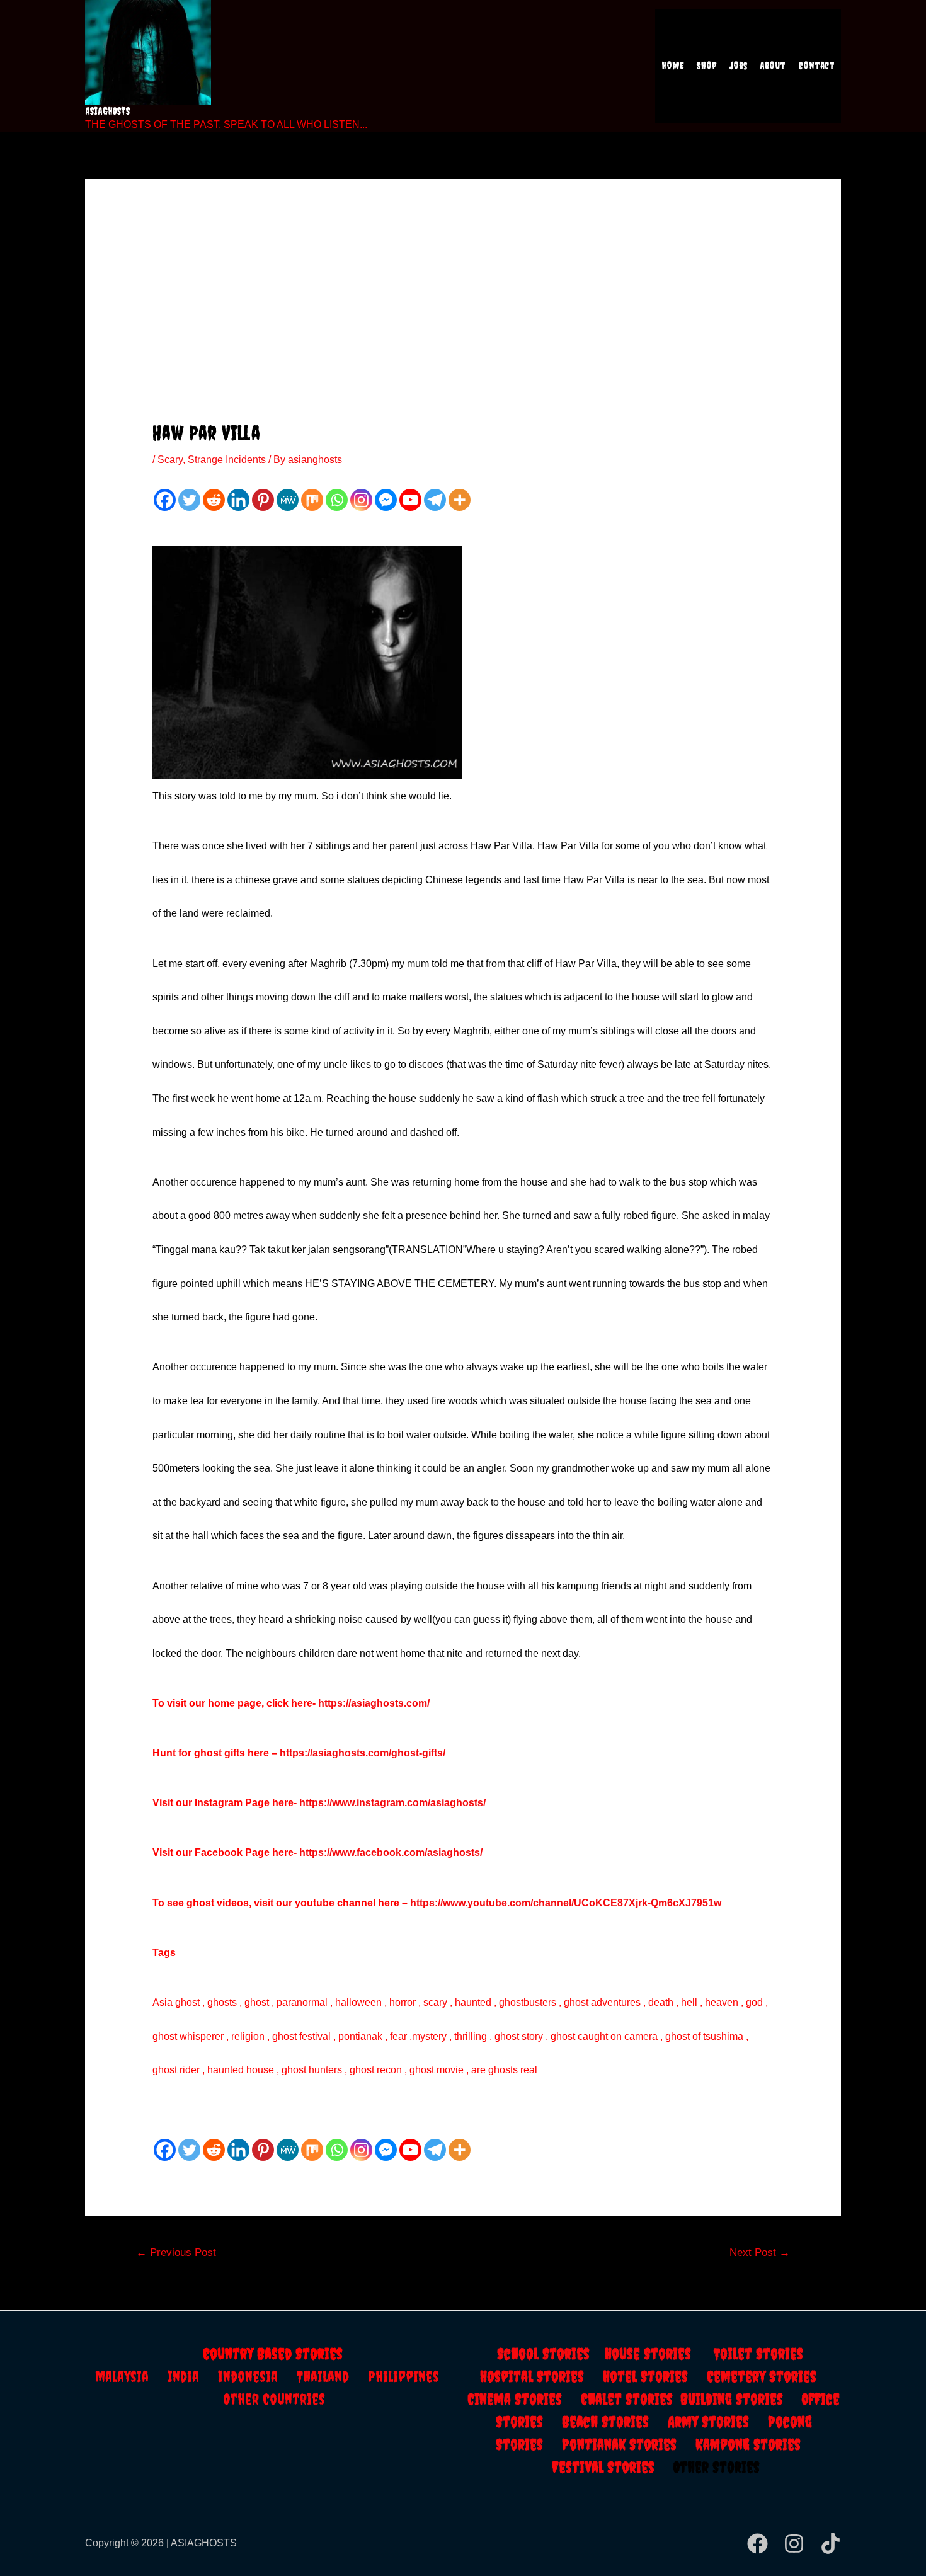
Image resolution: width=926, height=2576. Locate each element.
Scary (170, 460)
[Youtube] (410, 500)
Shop (707, 66)
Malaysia (122, 2376)
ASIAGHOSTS (108, 111)
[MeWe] (288, 500)
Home (673, 66)
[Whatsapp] (337, 500)
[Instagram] (361, 500)
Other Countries (274, 2399)
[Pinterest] (263, 500)
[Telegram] (435, 500)
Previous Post (176, 2253)
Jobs (738, 66)
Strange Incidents (227, 460)
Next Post (760, 2253)
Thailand (332, 2376)
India (193, 2376)
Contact (816, 66)
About (773, 66)
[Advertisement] (463, 327)
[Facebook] (165, 500)
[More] (460, 500)
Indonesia (257, 2376)
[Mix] (312, 500)
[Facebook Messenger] (386, 500)
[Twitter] (189, 500)
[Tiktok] (831, 2544)
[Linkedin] (238, 500)
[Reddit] (214, 500)
